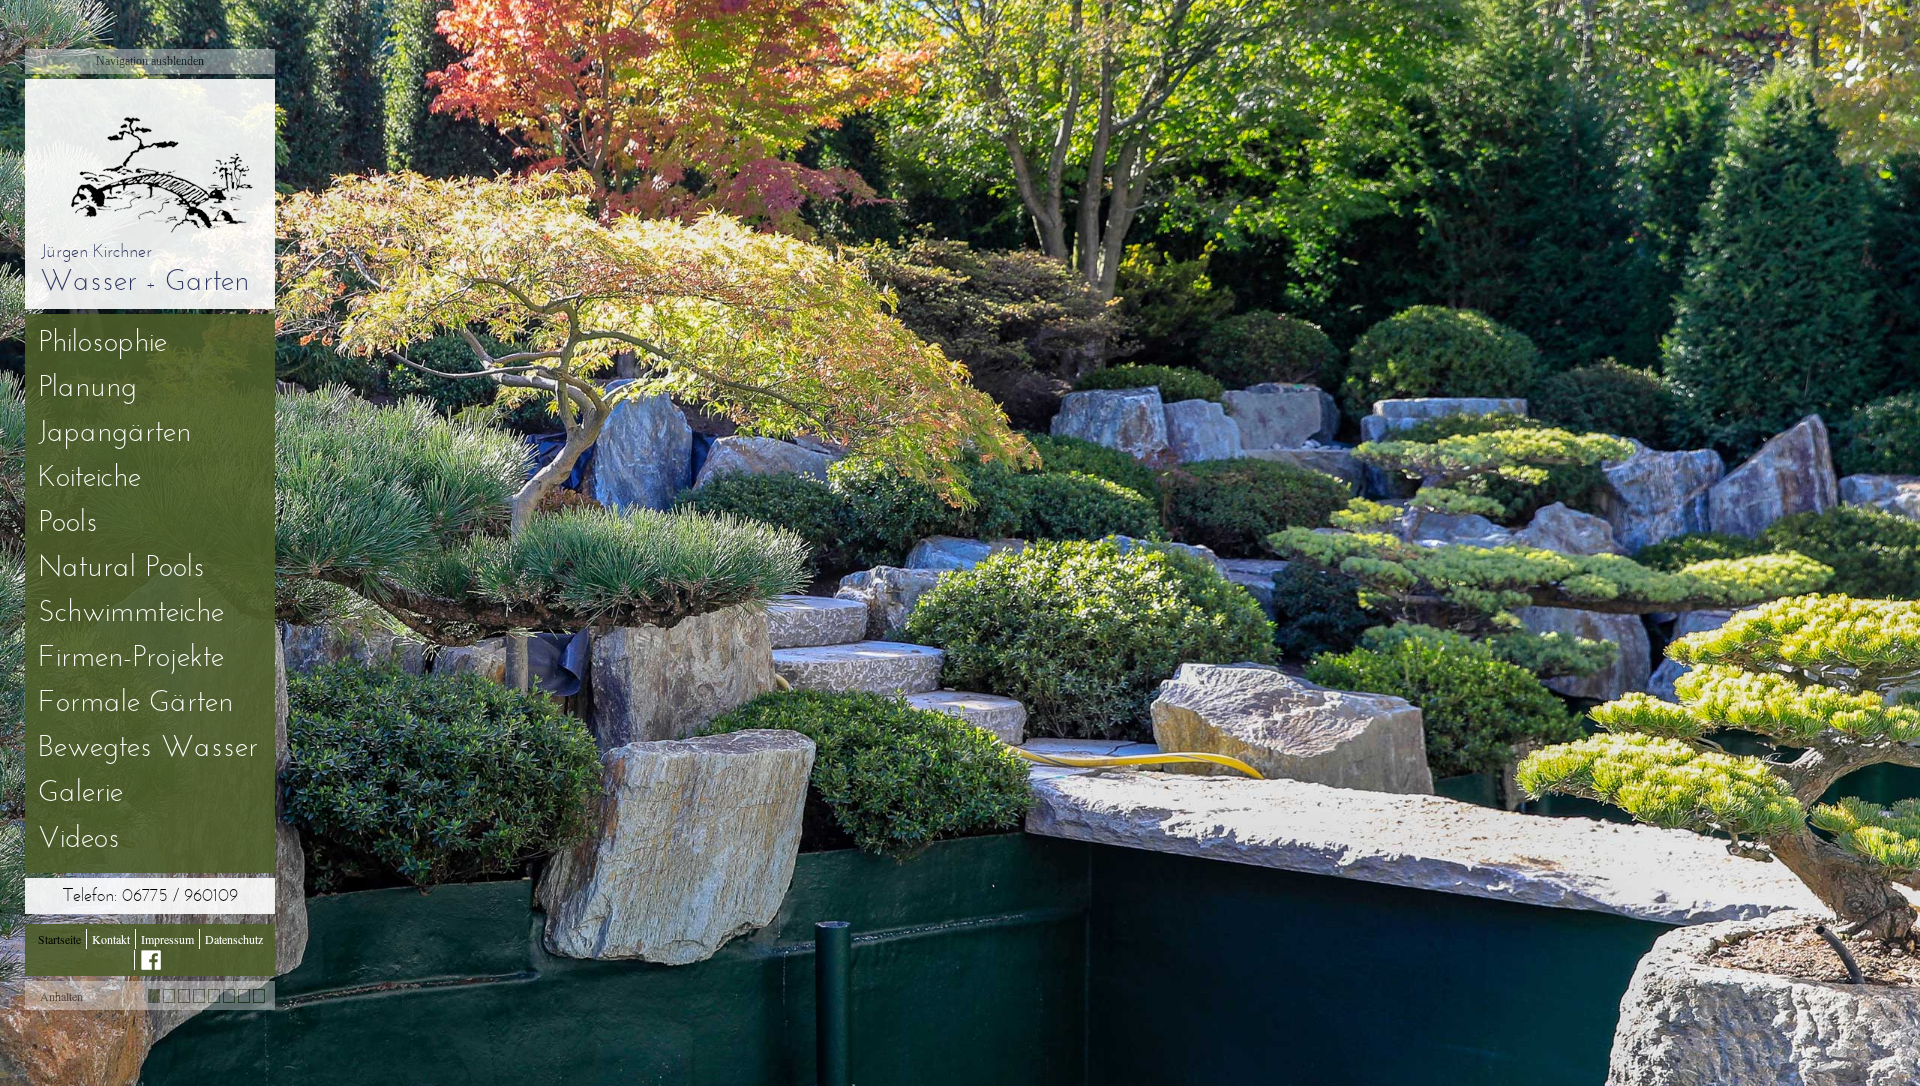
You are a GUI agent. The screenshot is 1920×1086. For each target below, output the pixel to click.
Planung (87, 389)
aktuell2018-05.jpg (214, 996)
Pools (68, 524)
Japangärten (114, 434)
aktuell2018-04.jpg (199, 996)
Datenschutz (234, 939)
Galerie (80, 794)
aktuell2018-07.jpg (244, 996)
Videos (79, 840)
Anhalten (61, 996)
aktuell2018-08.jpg (259, 996)
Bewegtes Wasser (148, 749)
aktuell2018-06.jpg (229, 996)
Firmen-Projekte (131, 659)
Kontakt (111, 939)
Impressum (167, 939)
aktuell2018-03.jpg (184, 996)
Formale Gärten (135, 704)
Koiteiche (89, 479)
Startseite (59, 939)
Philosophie (102, 344)
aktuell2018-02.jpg (169, 996)
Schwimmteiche (131, 614)
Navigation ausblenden (150, 61)
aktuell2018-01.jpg (154, 996)
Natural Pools (121, 569)
